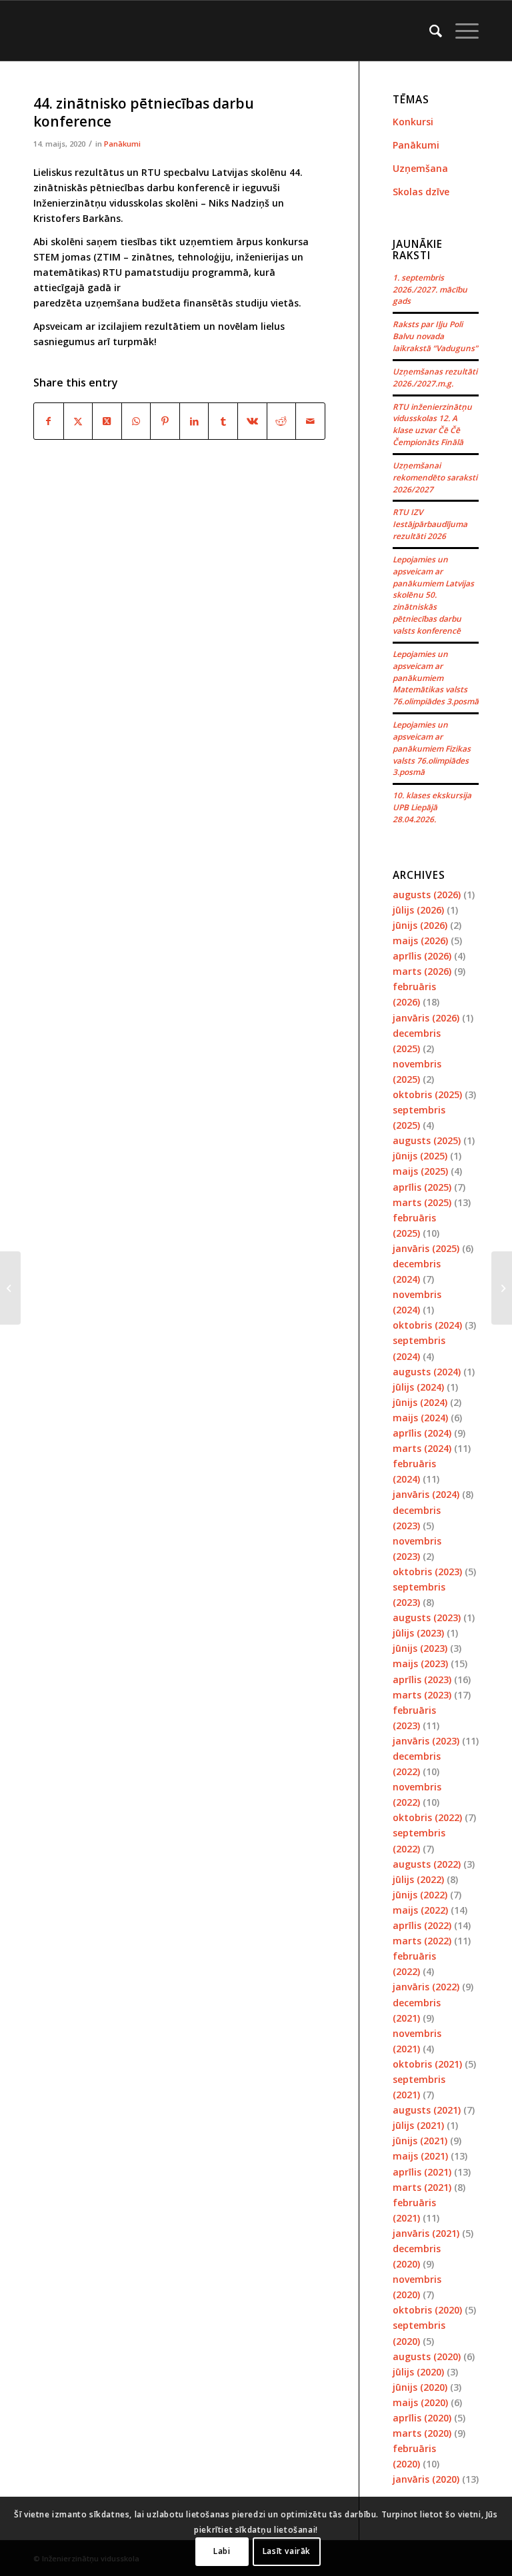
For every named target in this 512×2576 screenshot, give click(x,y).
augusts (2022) (427, 1864)
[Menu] (460, 31)
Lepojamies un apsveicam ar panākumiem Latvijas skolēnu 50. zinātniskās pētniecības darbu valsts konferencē (433, 595)
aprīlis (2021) (422, 2172)
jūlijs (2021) (418, 2125)
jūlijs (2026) (418, 910)
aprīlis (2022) (422, 1925)
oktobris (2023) (427, 1572)
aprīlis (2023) (422, 1679)
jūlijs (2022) (418, 1879)
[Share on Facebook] (49, 421)
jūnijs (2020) (420, 2387)
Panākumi (122, 144)
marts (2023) (422, 1695)
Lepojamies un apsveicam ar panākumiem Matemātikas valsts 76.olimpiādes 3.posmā (436, 677)
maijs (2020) (420, 2402)
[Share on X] (78, 421)
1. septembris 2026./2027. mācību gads (430, 289)
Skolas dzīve (421, 192)
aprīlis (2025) (422, 1187)
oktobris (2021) (427, 2064)
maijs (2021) (420, 2156)
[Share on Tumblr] (223, 421)
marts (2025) (422, 1202)
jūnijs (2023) (420, 1648)
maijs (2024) (420, 1418)
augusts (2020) (427, 2356)
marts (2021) (422, 2187)
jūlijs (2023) (418, 1633)
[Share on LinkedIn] (194, 421)
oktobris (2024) (427, 1325)
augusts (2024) (427, 1372)
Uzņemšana (420, 168)
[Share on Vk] (252, 421)
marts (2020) (422, 2433)
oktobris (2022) (427, 1817)
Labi (222, 2551)
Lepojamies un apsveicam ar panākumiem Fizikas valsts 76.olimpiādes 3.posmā (432, 748)
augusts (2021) (427, 2110)
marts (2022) (422, 1941)
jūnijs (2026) (420, 925)
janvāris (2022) (426, 1987)
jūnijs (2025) (420, 1156)
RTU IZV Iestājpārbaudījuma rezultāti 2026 (430, 524)
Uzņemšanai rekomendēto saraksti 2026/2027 (435, 477)
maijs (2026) (420, 941)
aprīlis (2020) (422, 2418)
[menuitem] (429, 31)
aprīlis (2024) (422, 1433)
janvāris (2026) (426, 1018)
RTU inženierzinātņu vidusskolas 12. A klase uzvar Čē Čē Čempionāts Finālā (432, 424)
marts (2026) (422, 971)
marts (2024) (422, 1448)
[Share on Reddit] (282, 421)
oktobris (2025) (427, 1094)
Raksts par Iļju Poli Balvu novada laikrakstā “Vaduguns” (435, 336)
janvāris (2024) (426, 1494)
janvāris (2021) (426, 2233)
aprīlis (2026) (422, 956)
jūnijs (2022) (420, 1895)
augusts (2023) (427, 1617)
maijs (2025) (420, 1171)
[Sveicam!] (10, 1288)
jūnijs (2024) (420, 1402)
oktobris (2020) (427, 2310)
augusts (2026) (427, 895)
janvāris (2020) (426, 2479)
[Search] (429, 31)
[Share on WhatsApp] (136, 421)
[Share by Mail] (310, 421)
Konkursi (413, 122)
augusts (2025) (427, 1140)
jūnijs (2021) (420, 2141)
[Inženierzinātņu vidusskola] (37, 31)
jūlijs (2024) (418, 1387)
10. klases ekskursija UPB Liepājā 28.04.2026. (432, 807)
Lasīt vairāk (287, 2551)
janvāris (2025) (426, 1248)
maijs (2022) (420, 1910)
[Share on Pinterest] (165, 421)
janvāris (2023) (426, 1741)
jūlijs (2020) (418, 2372)
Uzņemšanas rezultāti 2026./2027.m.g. (435, 377)
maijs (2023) (420, 1663)
